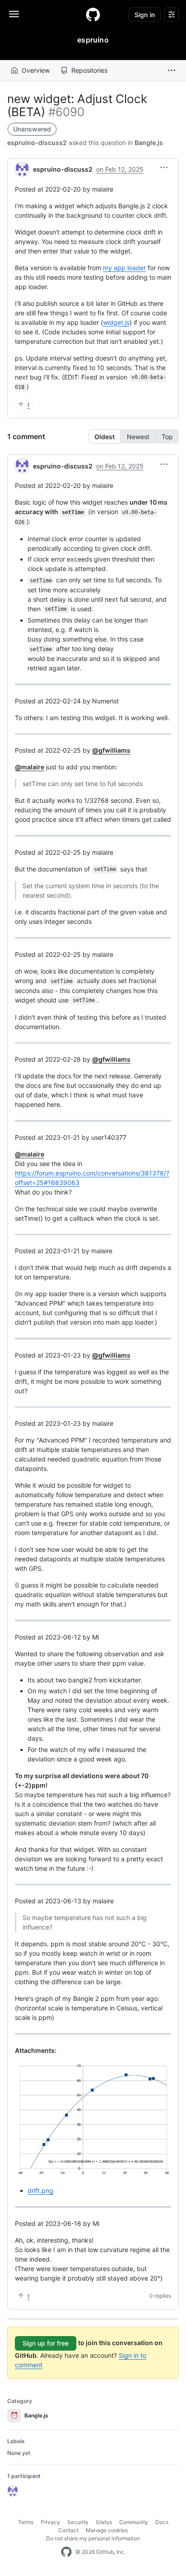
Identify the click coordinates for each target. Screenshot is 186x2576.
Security (78, 2522)
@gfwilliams (111, 750)
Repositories (89, 70)
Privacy (50, 2522)
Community (134, 2522)
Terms (26, 2522)
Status (104, 2522)
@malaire (30, 767)
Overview (36, 70)
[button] (172, 70)
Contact (68, 2530)
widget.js (116, 322)
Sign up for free (46, 2343)
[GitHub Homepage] (66, 2552)
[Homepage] (93, 14)
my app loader (124, 268)
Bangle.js (149, 143)
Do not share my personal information (93, 2538)
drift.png (40, 2190)
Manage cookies (107, 2530)
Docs (162, 2522)
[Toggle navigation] (14, 14)
